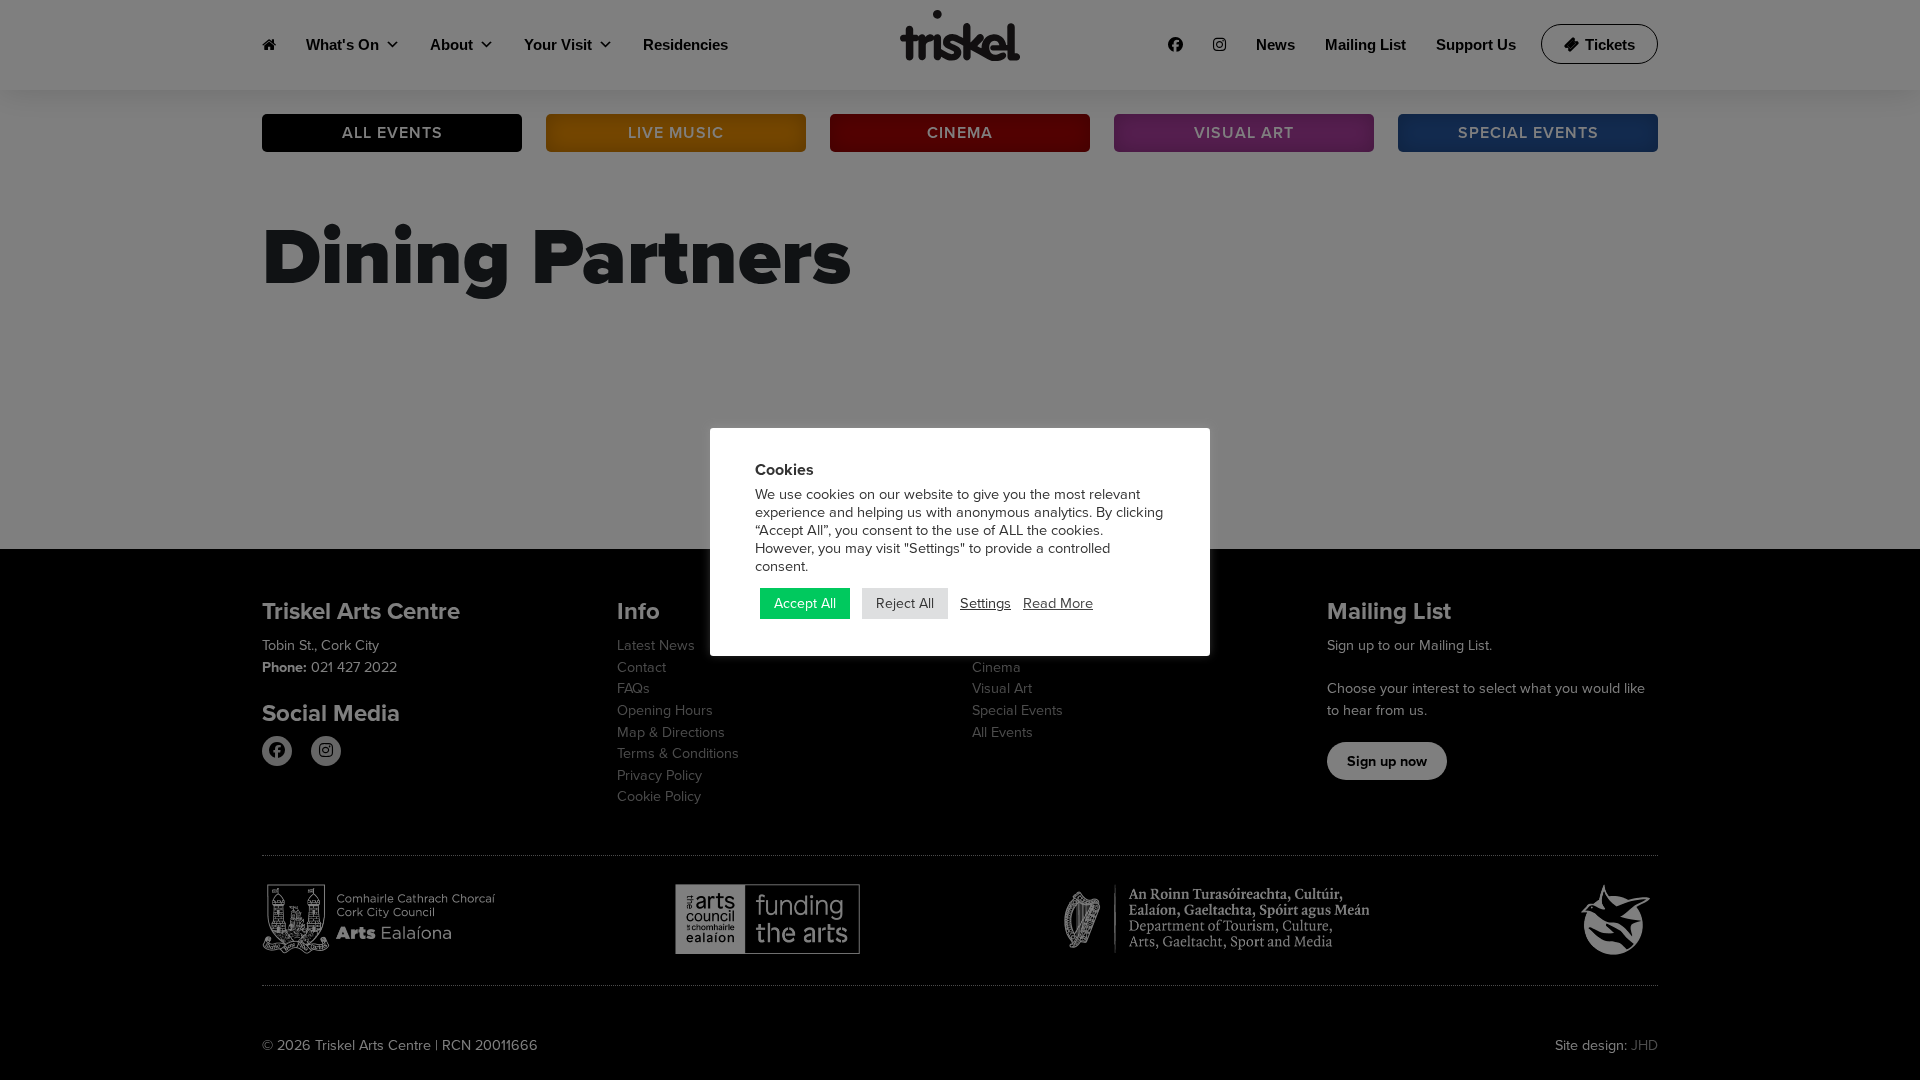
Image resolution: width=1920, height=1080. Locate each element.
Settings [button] (985, 603)
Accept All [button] (805, 603)
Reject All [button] (905, 603)
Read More (1058, 603)
